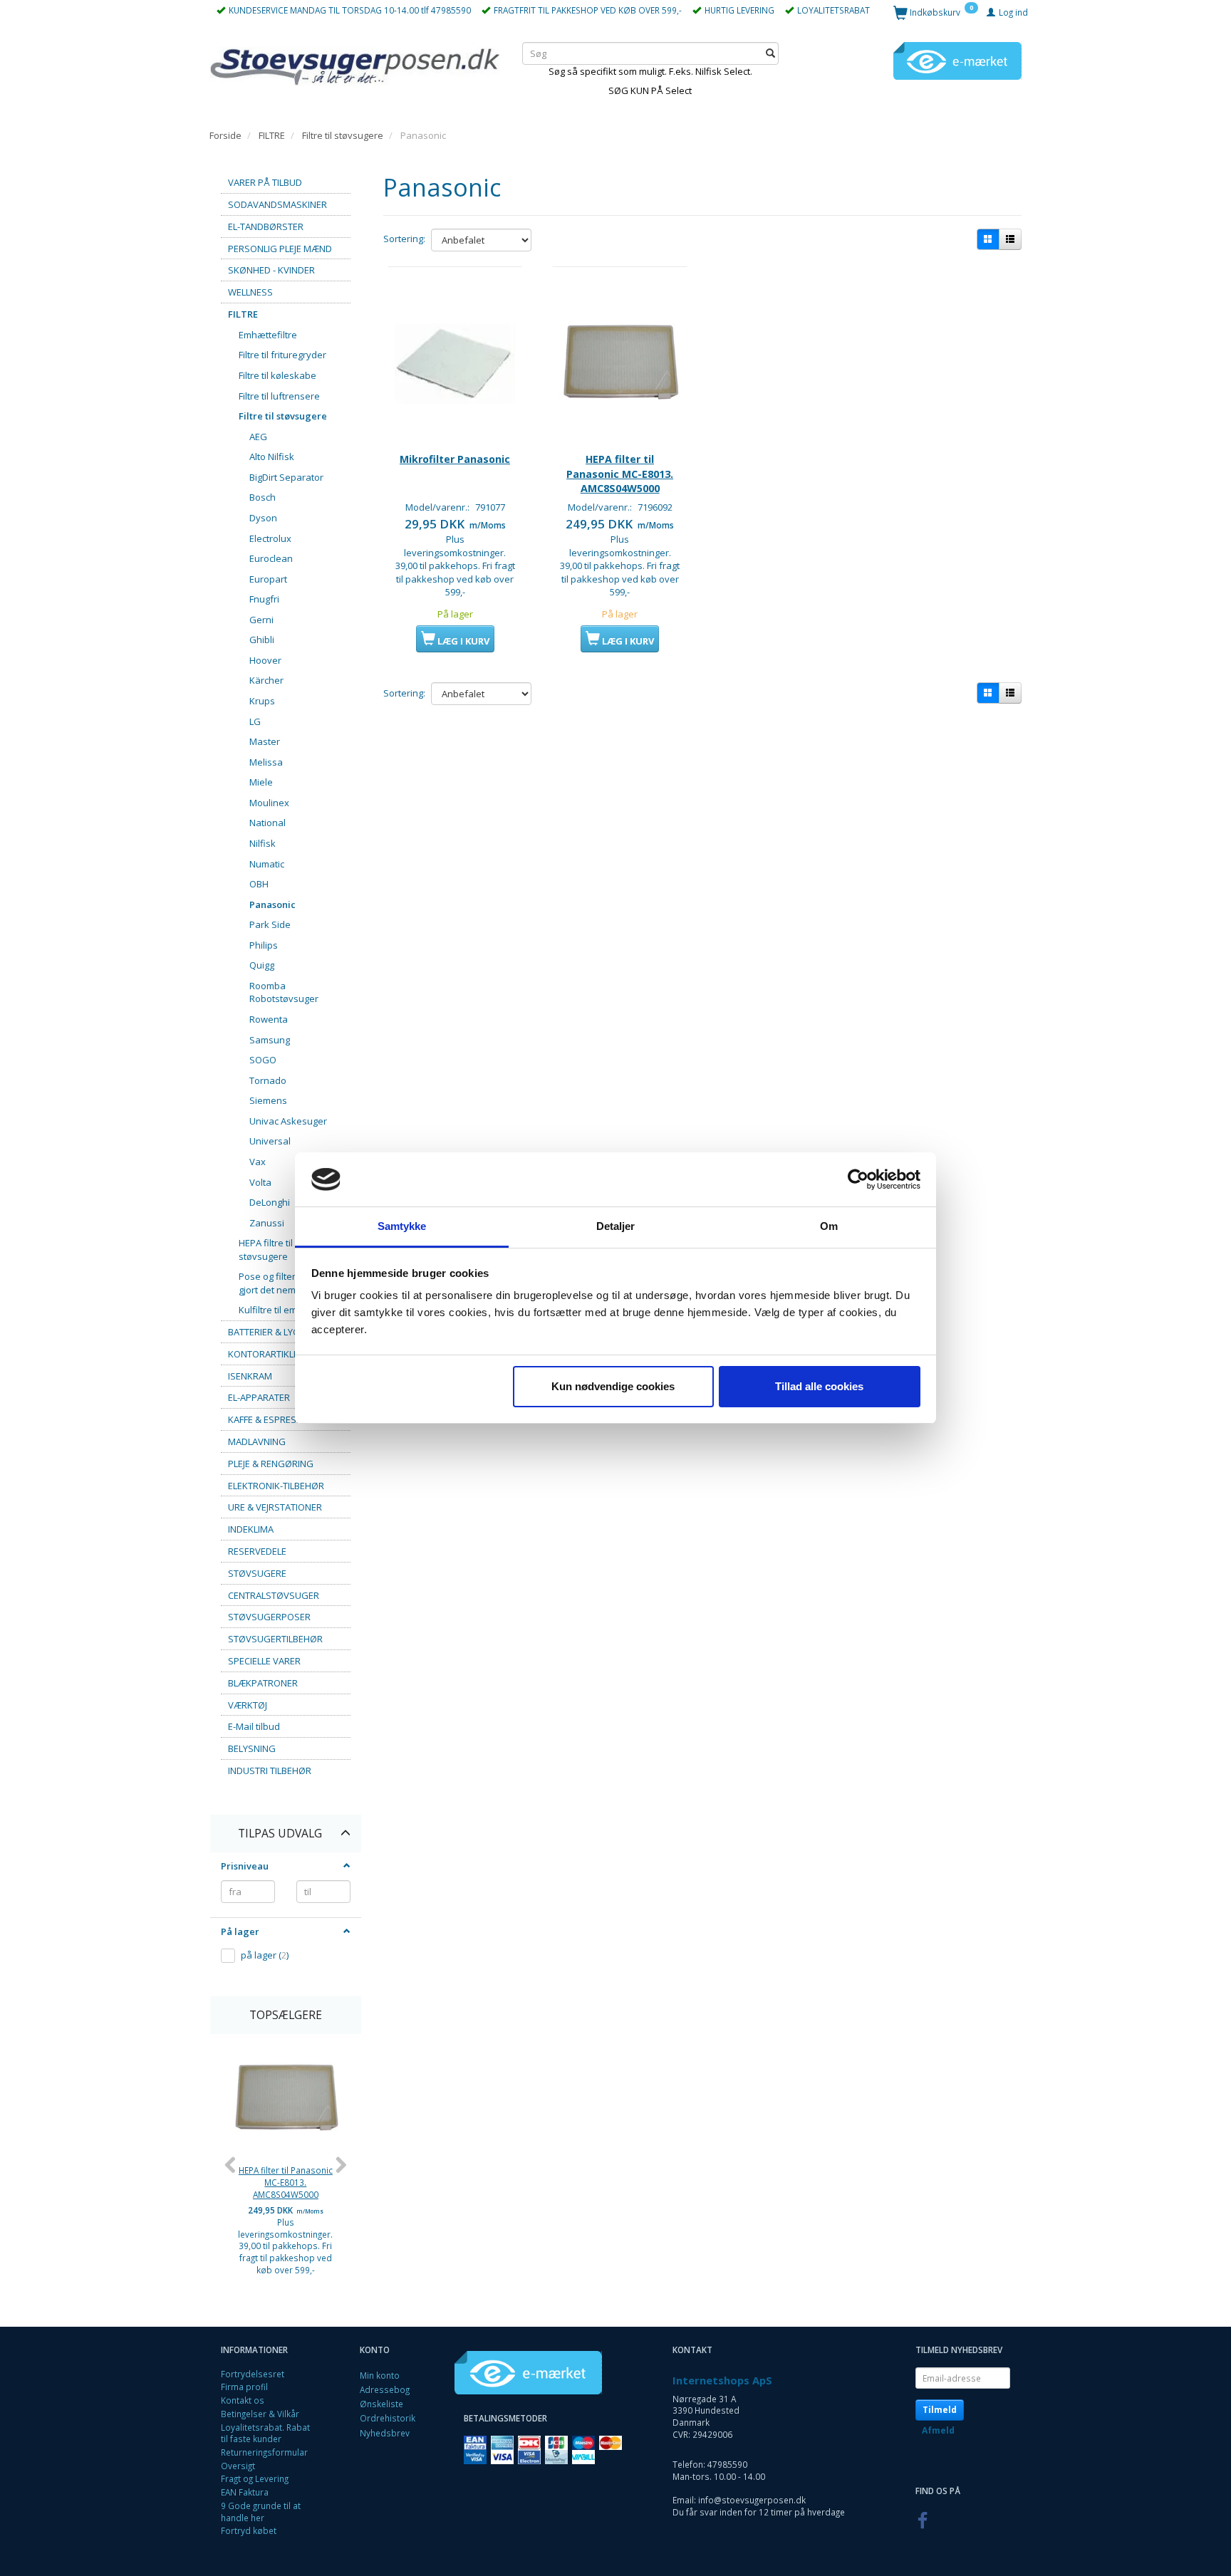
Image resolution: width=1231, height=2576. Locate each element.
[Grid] (988, 239)
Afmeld (938, 2430)
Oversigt (238, 2466)
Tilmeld (940, 2410)
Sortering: (404, 239)
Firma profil (244, 2387)
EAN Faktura (245, 2492)
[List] (1010, 239)
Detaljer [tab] (616, 1226)
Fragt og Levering (255, 2478)
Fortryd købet (249, 2530)
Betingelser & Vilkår (260, 2414)
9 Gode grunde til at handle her (261, 2512)
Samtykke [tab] (402, 1226)
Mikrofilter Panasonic (455, 459)
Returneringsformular (264, 2452)
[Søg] (770, 53)
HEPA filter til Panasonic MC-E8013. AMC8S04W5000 (286, 2182)
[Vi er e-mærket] (957, 60)
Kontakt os (243, 2400)
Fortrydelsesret (253, 2374)
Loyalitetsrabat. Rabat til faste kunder (265, 2433)
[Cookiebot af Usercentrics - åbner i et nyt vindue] (858, 1179)
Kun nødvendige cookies (613, 1386)
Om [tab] (829, 1226)
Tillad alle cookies (819, 1386)
